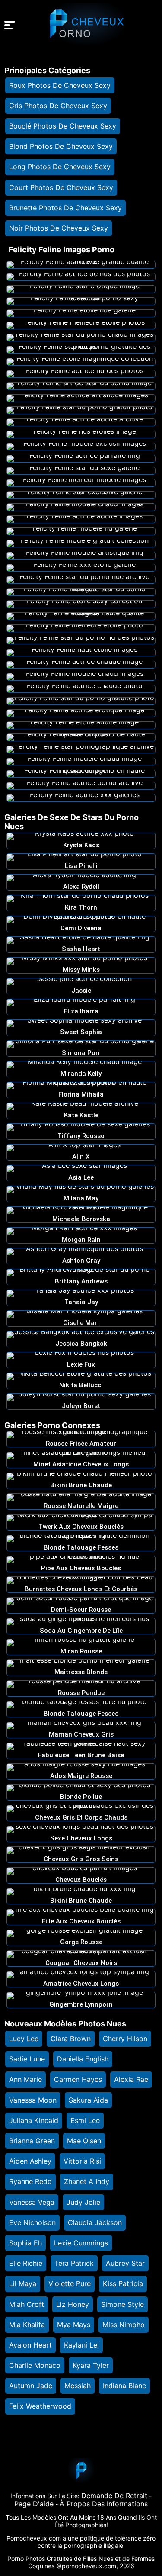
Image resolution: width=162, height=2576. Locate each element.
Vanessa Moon (33, 2100)
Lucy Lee (24, 2039)
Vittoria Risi (82, 2161)
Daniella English (83, 2059)
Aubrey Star (125, 2263)
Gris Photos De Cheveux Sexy (58, 106)
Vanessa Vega (32, 2202)
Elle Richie (26, 2263)
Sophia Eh (25, 2243)
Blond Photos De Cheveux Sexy (61, 146)
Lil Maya (23, 2283)
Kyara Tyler (91, 2365)
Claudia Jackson (95, 2222)
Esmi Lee (85, 2120)
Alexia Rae (131, 2079)
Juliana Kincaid (34, 2120)
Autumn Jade (31, 2386)
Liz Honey (73, 2304)
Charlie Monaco (35, 2365)
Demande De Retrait (114, 2496)
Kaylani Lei (81, 2345)
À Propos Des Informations (104, 2504)
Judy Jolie (83, 2202)
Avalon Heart (30, 2345)
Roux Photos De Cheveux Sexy (60, 85)
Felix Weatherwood (40, 2406)
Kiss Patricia (123, 2283)
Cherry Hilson (125, 2039)
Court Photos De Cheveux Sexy (61, 187)
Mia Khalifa (27, 2325)
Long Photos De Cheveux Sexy (60, 167)
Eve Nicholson (32, 2222)
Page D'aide (34, 2504)
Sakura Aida (88, 2100)
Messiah (78, 2386)
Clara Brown (71, 2039)
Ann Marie (25, 2079)
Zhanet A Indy (87, 2181)
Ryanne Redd (30, 2181)
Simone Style (122, 2304)
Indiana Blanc (124, 2386)
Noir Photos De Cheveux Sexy (59, 228)
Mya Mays (74, 2325)
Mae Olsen (84, 2141)
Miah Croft (27, 2304)
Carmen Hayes (78, 2079)
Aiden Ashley (30, 2161)
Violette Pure (70, 2283)
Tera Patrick (74, 2263)
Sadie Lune (27, 2059)
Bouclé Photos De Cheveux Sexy (63, 126)
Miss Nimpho (124, 2325)
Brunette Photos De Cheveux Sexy (65, 208)
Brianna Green (32, 2141)
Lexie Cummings (81, 2243)
